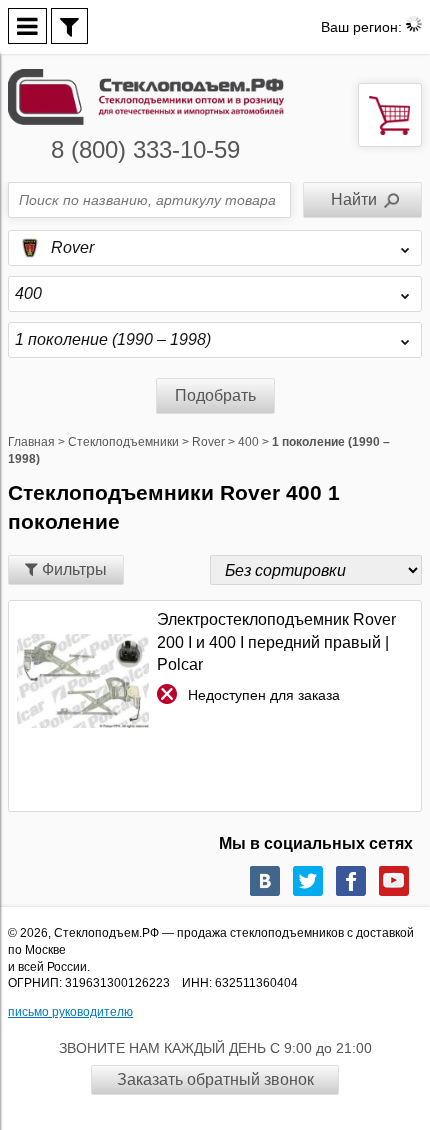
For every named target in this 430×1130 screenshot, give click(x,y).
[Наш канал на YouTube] (394, 881)
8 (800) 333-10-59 (145, 149)
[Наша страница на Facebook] (351, 881)
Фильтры (72, 569)
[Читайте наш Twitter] (308, 881)
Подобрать (215, 395)
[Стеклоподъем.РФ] (146, 95)
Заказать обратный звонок (215, 1079)
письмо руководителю (70, 1012)
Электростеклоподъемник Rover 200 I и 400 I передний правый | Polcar (276, 642)
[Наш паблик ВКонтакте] (265, 881)
